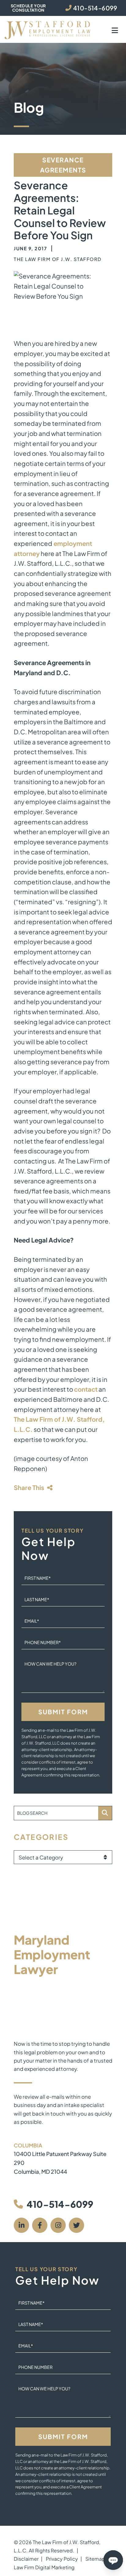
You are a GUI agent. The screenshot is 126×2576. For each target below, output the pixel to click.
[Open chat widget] (113, 2560)
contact (86, 1389)
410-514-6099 (60, 2204)
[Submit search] (105, 1813)
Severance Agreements (63, 165)
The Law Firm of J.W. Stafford (58, 259)
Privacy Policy (62, 2559)
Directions (27, 2180)
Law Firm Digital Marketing (44, 2567)
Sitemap (95, 2559)
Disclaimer (26, 2559)
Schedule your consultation (28, 8)
